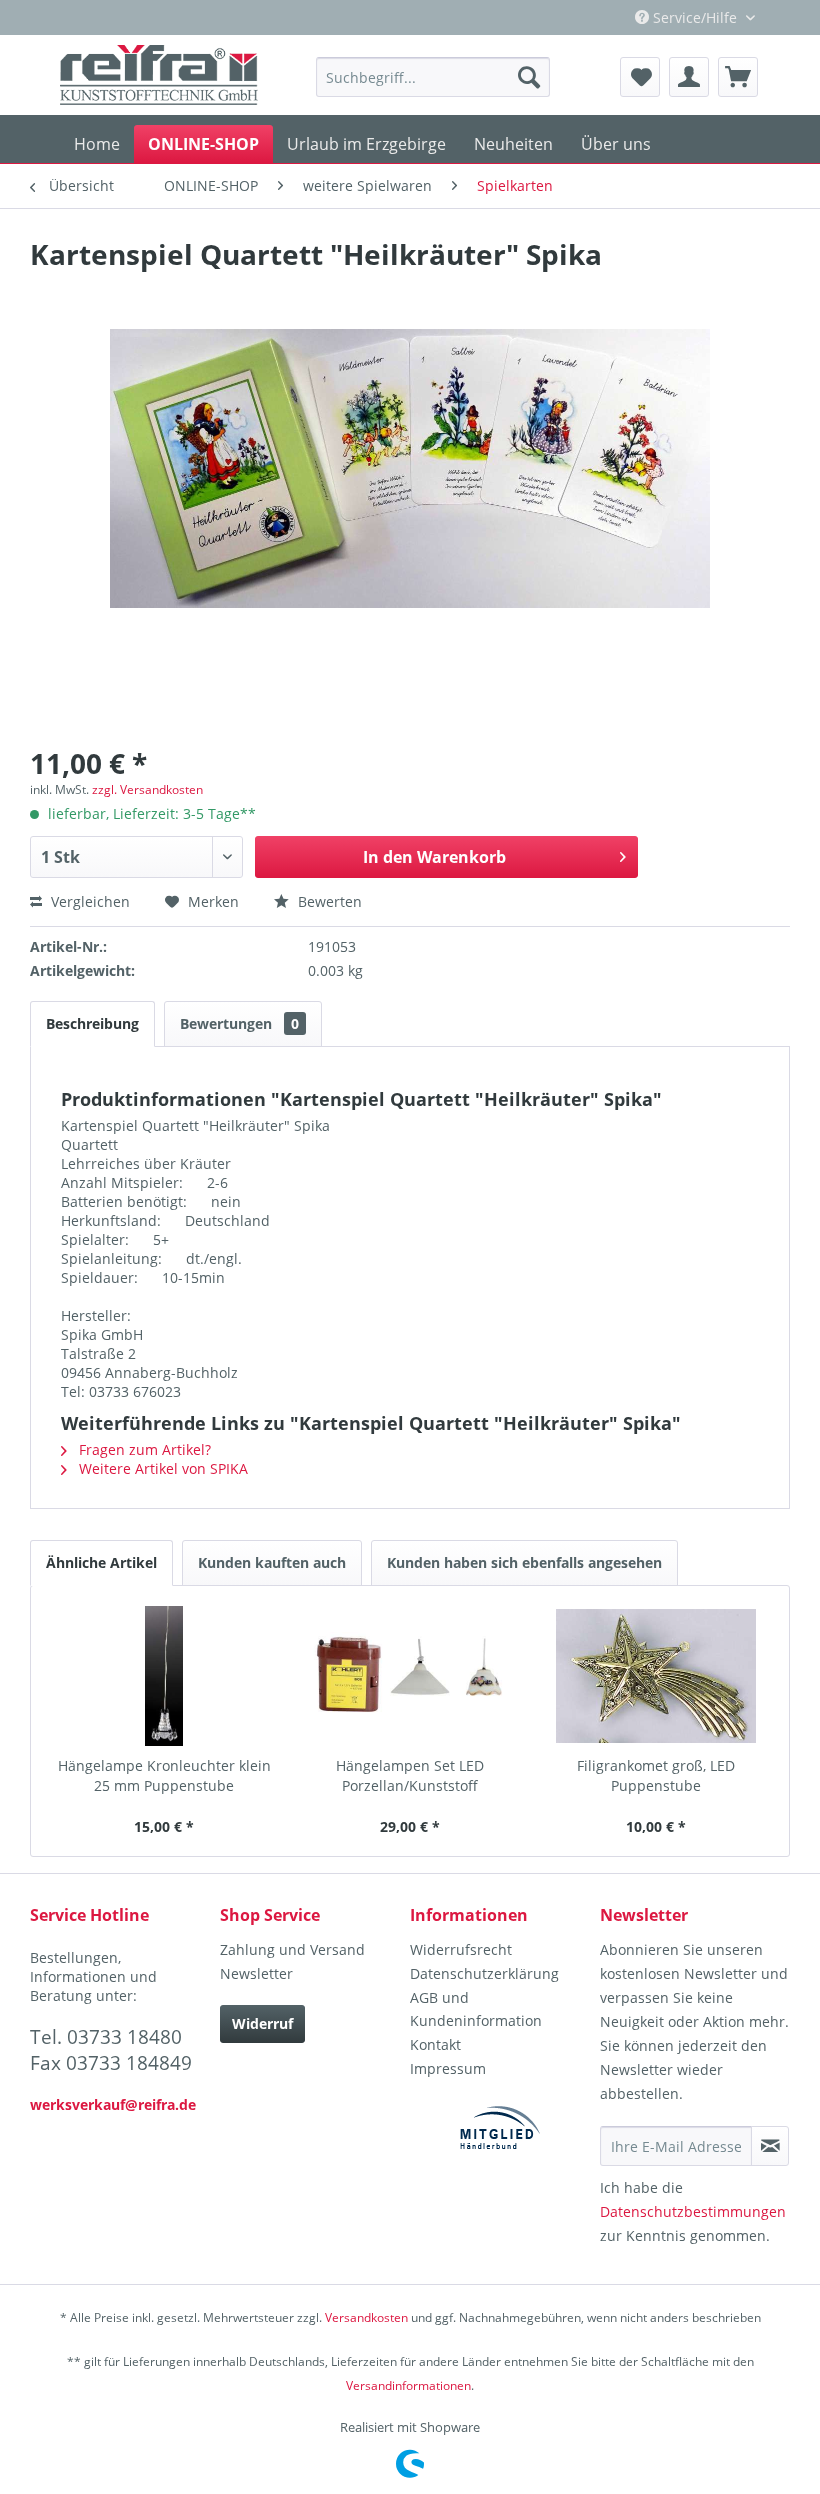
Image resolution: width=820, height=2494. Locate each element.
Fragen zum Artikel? (143, 1449)
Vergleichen (88, 901)
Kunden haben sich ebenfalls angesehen (524, 1562)
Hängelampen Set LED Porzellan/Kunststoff (410, 1775)
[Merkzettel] (640, 77)
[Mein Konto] (689, 77)
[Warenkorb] (738, 77)
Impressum (448, 2068)
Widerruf (262, 2023)
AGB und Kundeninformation (476, 2009)
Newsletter (256, 1973)
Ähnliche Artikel (101, 1562)
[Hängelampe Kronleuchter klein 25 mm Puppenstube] (164, 1676)
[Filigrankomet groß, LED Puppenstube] (656, 1676)
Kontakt (435, 2044)
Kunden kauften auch (272, 1562)
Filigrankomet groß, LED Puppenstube (656, 1775)
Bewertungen (239, 1023)
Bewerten (328, 901)
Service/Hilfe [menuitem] (695, 17)
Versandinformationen (408, 2385)
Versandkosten (366, 2317)
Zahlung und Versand (292, 1949)
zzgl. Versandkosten (147, 789)
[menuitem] (433, 77)
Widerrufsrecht (461, 1949)
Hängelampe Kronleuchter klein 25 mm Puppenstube (164, 1775)
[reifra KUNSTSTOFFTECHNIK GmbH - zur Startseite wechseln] (159, 75)
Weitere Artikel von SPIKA (161, 1468)
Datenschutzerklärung (484, 1973)
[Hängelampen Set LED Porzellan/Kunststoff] (410, 1676)
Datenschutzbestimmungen (693, 2211)
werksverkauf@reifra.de (113, 2104)
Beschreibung (92, 1023)
